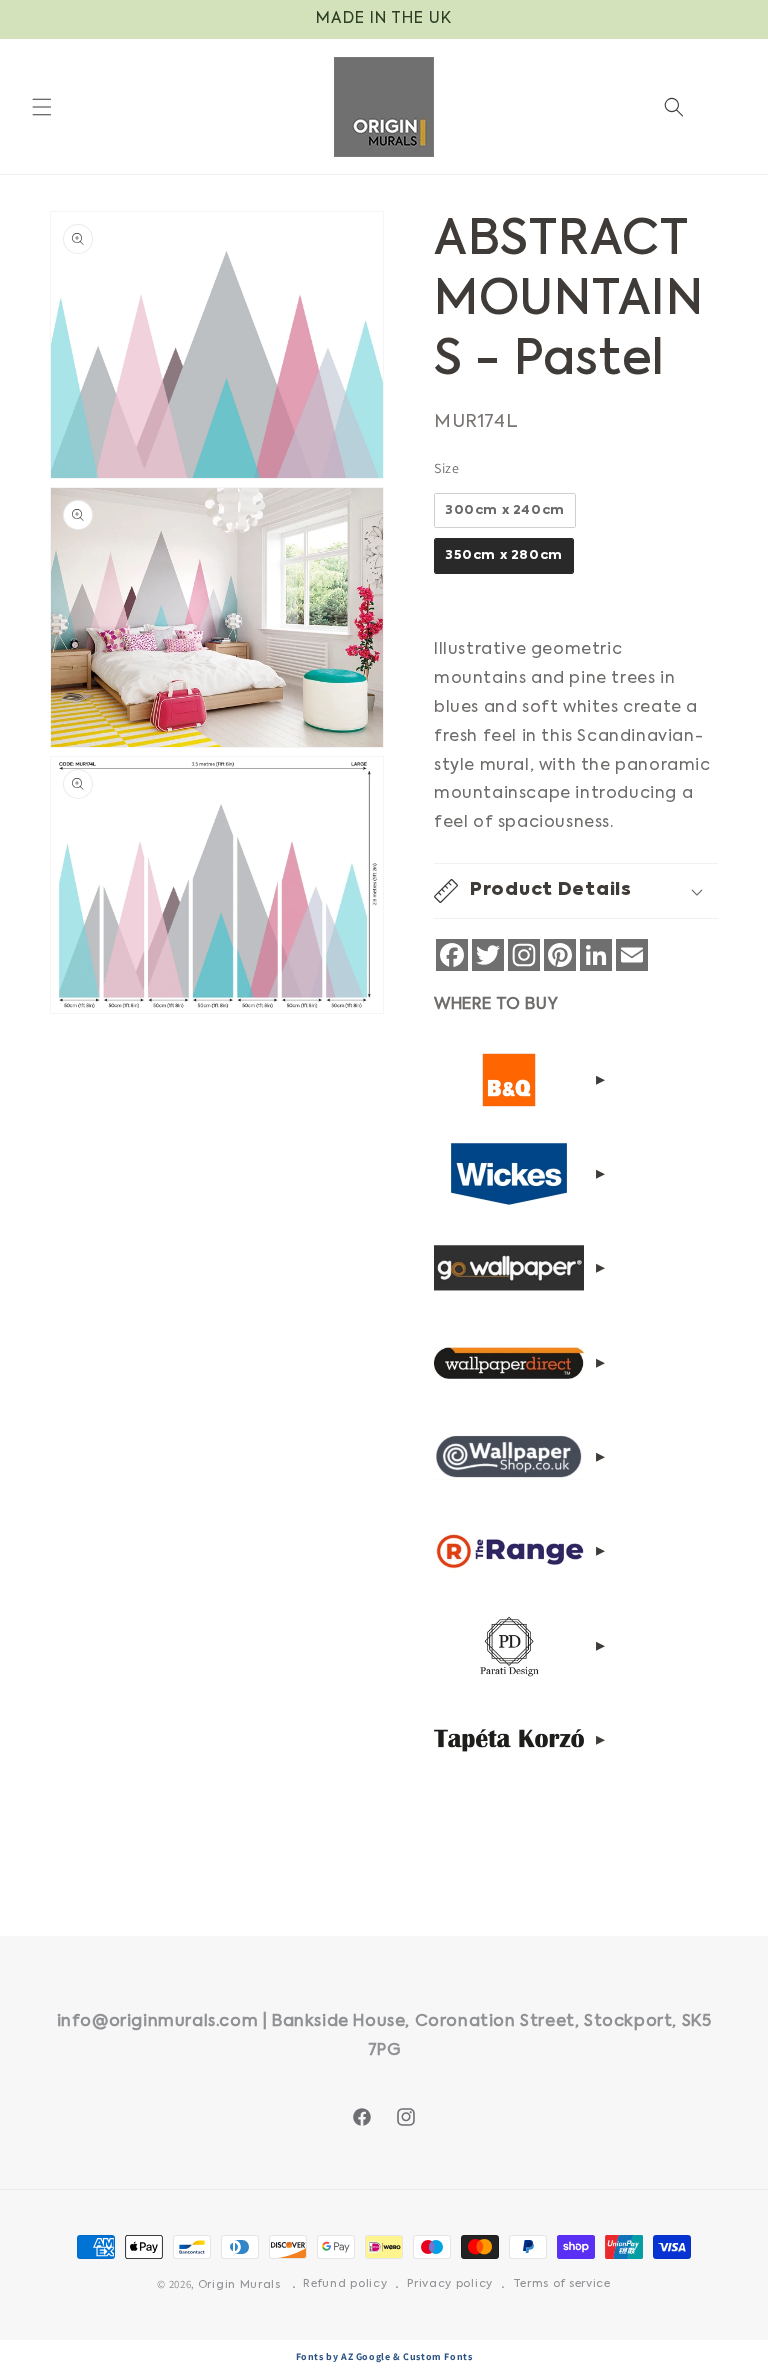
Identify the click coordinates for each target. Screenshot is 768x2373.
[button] (42, 107)
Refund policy (345, 2284)
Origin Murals (239, 2285)
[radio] (505, 511)
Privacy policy (450, 2284)
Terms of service (562, 2284)
